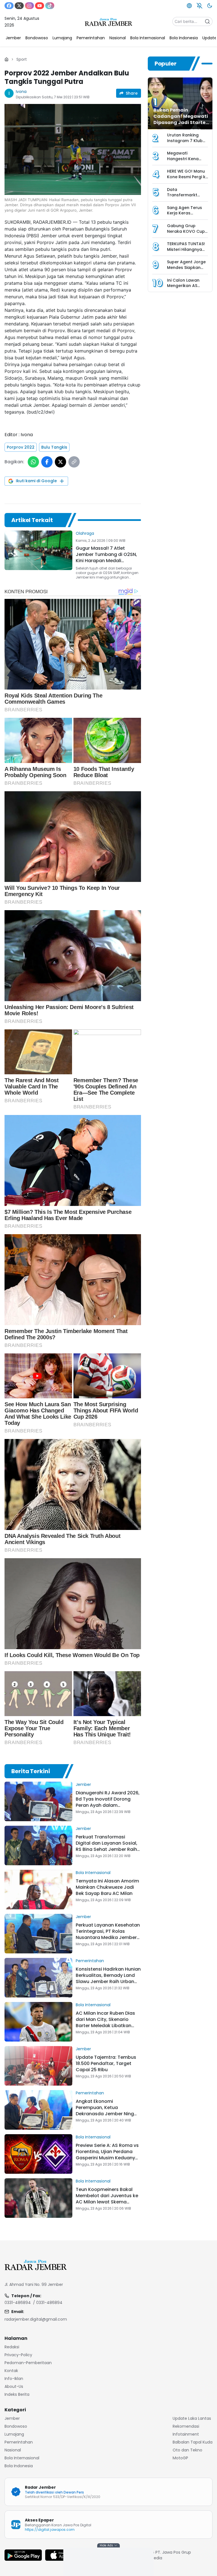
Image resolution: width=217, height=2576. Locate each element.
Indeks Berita (17, 2394)
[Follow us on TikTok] (50, 6)
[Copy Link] (74, 462)
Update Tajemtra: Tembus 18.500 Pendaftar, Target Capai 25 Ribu (106, 2063)
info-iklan (14, 2379)
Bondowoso (16, 2426)
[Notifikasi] (199, 6)
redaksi (12, 2347)
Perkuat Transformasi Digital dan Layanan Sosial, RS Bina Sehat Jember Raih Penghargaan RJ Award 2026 (107, 1849)
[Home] (6, 59)
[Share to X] (60, 462)
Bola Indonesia (19, 2466)
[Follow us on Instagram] (29, 6)
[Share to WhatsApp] (33, 462)
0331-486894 (18, 2303)
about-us (14, 2386)
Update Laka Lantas (192, 2418)
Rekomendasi (186, 2426)
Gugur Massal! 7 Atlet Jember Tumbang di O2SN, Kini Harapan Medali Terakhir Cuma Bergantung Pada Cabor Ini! (107, 561)
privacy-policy (18, 2355)
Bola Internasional (93, 1873)
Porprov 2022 (21, 447)
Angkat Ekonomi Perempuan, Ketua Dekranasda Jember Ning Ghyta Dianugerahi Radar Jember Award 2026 (105, 2114)
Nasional (13, 2450)
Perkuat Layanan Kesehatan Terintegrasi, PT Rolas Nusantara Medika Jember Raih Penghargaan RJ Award (108, 1934)
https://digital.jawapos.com (50, 2530)
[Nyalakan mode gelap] (210, 6)
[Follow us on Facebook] (9, 6)
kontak (11, 2371)
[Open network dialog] (189, 6)
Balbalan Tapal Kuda (193, 2442)
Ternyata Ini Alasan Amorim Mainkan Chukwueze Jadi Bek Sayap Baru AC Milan (107, 1887)
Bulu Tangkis (54, 447)
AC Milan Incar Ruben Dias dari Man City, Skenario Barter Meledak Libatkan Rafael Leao (105, 2022)
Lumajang (14, 2434)
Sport (22, 59)
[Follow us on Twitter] (19, 6)
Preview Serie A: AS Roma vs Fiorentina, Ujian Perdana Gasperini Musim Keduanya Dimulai (107, 2155)
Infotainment (186, 2434)
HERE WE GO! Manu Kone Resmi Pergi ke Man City (187, 177)
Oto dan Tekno (187, 2450)
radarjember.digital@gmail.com (36, 2319)
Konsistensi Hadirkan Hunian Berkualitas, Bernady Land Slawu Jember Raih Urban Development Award (108, 1978)
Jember (83, 1784)
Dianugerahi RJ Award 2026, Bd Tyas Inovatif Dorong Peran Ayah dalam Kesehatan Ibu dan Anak (108, 1802)
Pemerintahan (90, 1961)
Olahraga (85, 533)
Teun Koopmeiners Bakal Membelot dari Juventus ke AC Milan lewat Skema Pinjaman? (107, 2199)
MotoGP (180, 2458)
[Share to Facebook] (47, 462)
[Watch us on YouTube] (40, 6)
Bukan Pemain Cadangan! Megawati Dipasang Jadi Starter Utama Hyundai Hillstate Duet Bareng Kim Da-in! (181, 126)
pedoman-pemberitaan (28, 2363)
